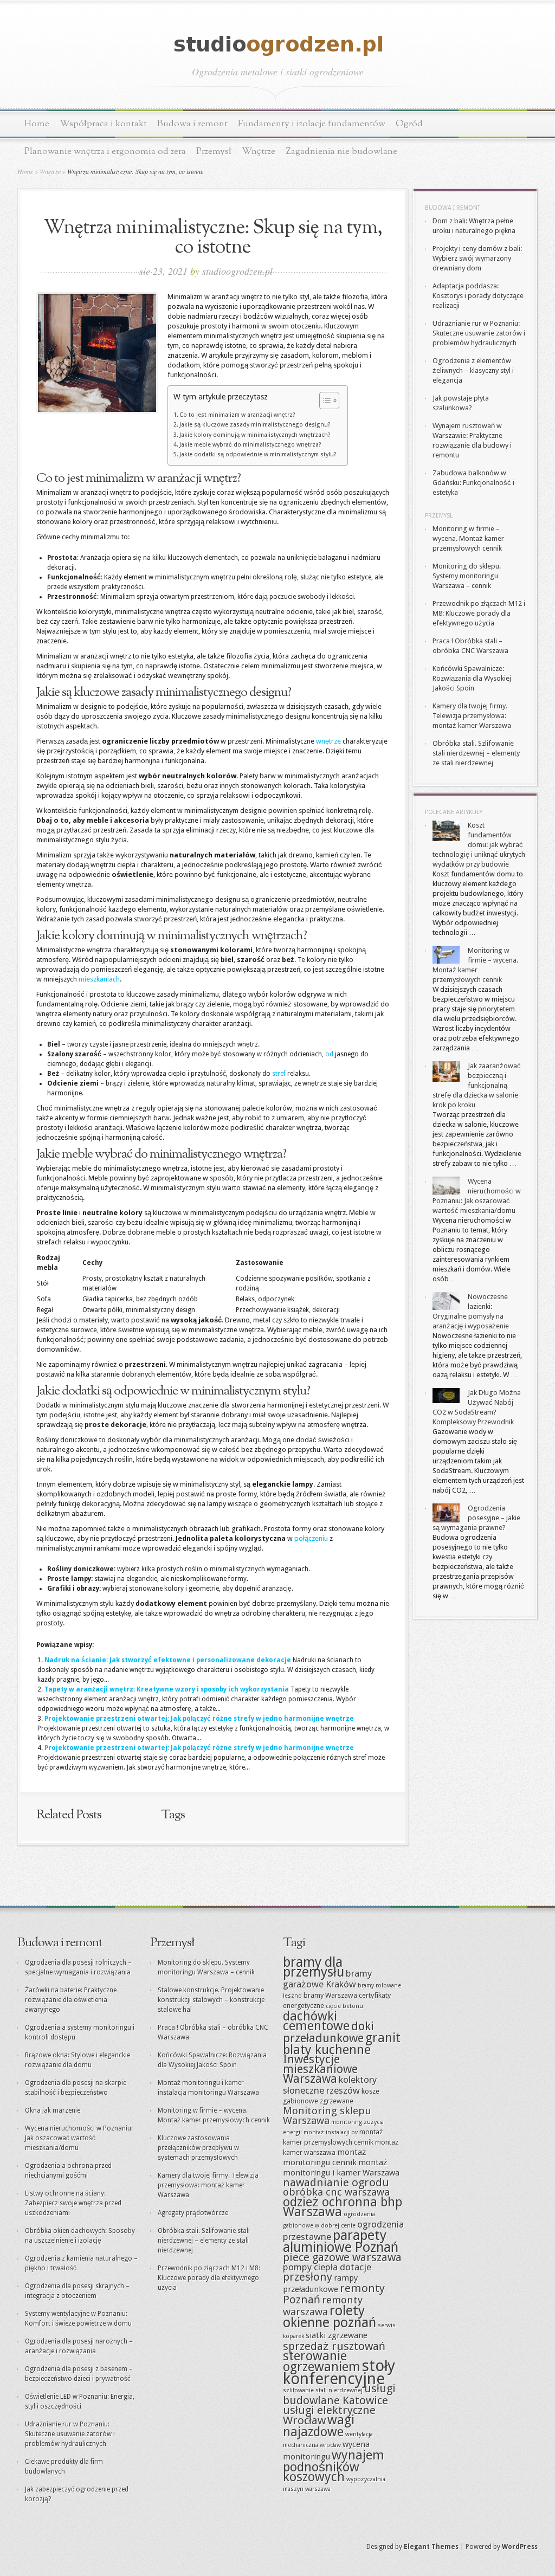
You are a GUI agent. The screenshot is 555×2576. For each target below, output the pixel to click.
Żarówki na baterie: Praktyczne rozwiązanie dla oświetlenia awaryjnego (71, 2000)
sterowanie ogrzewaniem (322, 2361)
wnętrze (328, 741)
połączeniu (311, 1538)
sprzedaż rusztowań (334, 2346)
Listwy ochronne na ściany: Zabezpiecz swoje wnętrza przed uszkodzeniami (73, 2203)
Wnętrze (259, 151)
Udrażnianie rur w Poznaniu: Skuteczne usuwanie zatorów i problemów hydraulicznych (479, 333)
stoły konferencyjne (339, 2372)
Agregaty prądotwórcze (193, 2213)
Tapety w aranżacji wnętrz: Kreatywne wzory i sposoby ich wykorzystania (167, 1689)
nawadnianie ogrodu (336, 2183)
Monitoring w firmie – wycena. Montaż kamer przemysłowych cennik (468, 538)
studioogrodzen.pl (237, 271)
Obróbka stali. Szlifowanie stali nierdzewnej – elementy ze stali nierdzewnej (476, 753)
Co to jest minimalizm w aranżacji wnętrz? (237, 415)
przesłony (308, 2277)
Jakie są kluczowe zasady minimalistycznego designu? (255, 425)
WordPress (520, 2547)
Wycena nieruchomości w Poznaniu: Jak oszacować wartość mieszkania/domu (79, 2138)
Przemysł (214, 151)
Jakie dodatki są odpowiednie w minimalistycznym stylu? (258, 454)
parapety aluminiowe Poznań (341, 2241)
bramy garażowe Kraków (327, 1979)
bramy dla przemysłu (314, 1967)
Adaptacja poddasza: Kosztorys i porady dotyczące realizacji (478, 296)
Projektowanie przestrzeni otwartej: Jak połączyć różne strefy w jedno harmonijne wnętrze (199, 1719)
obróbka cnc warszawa (336, 2192)
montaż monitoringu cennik (325, 2157)
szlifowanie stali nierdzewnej (323, 2390)
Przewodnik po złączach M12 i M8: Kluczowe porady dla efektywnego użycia (479, 613)
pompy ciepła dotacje (327, 2267)
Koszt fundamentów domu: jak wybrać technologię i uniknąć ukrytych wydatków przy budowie (479, 845)
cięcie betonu (344, 2006)
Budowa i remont (192, 124)
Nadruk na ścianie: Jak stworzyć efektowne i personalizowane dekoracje (168, 1660)
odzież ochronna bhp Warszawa (343, 2207)
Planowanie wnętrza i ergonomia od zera (105, 151)
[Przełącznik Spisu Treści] (324, 401)
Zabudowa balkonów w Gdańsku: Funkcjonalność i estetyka (473, 483)
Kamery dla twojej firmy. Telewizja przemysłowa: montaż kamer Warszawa (472, 716)
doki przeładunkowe (328, 2032)
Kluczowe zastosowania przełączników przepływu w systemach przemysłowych (198, 2148)
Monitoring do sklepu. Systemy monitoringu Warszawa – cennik (467, 576)
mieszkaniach (99, 979)
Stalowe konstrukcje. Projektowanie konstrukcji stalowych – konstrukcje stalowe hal (211, 2000)
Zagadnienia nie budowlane (341, 151)
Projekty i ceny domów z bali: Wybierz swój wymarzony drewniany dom (477, 258)
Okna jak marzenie (53, 2110)
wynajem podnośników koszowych (334, 2466)
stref (279, 1074)
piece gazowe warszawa (342, 2257)
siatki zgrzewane (337, 2335)
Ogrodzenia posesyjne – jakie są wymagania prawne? (476, 1518)
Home (37, 124)
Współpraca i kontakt (103, 124)
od (329, 1054)
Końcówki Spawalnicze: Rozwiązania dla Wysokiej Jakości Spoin (472, 678)
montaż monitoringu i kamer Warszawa (341, 2168)
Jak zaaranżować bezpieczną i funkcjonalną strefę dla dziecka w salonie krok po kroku (477, 1085)
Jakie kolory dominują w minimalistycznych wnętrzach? (255, 435)
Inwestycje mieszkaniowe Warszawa (320, 2069)
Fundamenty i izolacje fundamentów (312, 124)
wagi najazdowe (319, 2426)
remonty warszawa (323, 2306)
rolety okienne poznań (330, 2317)
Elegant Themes (431, 2547)
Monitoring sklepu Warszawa (327, 2116)
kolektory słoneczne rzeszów (330, 2085)
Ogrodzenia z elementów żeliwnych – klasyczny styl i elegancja (473, 370)
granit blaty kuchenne (342, 2044)
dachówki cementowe (316, 2021)
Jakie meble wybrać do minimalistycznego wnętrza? (250, 445)
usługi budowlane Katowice (339, 2394)
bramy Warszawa (330, 1995)
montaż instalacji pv (331, 2132)
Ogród (409, 124)
